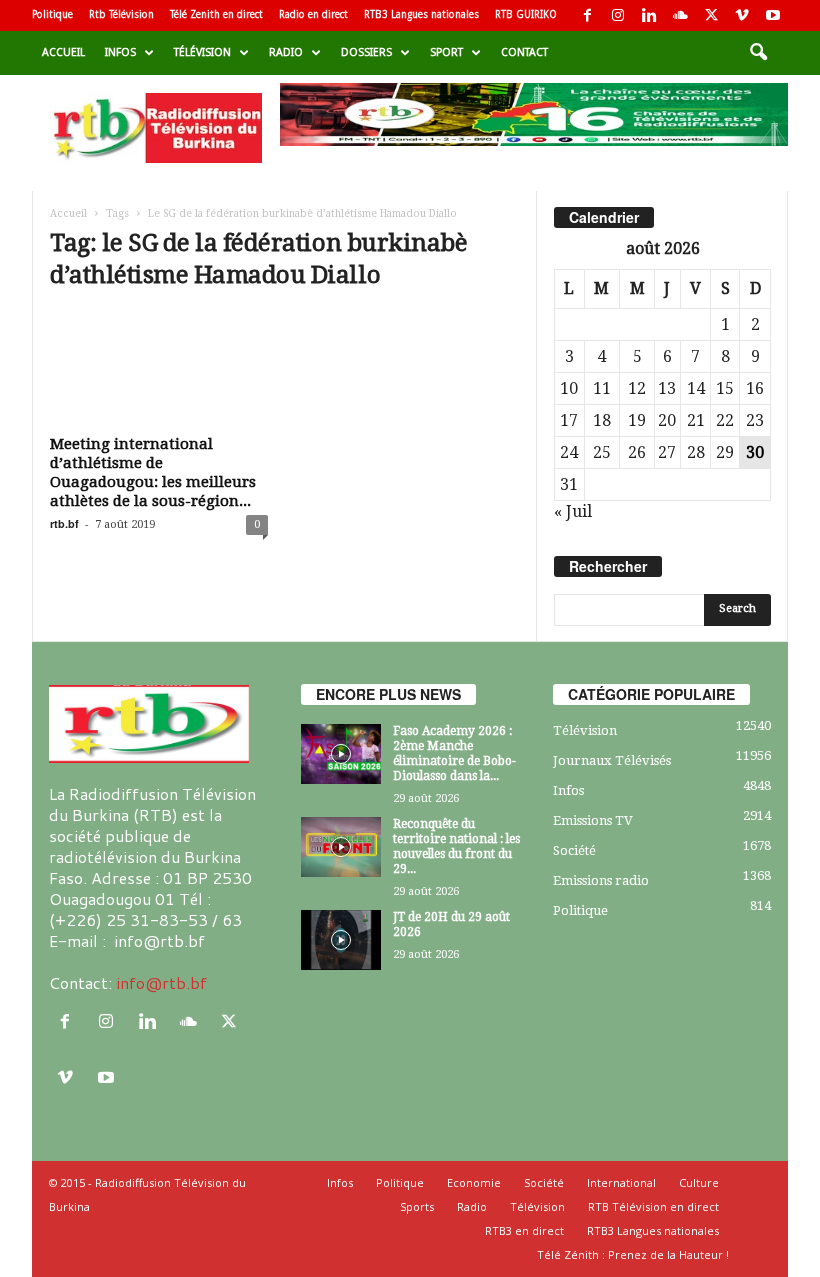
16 (755, 388)
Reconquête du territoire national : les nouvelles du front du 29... (456, 846)
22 (725, 420)
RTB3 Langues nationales (421, 14)
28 (696, 452)
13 (667, 388)
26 (637, 452)
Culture (699, 1182)
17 (569, 420)
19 (637, 420)
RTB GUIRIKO (526, 14)
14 (696, 388)
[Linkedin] (649, 15)
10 (569, 388)
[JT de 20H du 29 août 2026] (341, 940)
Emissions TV (593, 820)
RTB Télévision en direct (653, 1206)
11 (602, 388)
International (621, 1182)
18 (602, 420)
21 (696, 420)
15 (725, 388)
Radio (286, 52)
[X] (711, 15)
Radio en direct (313, 14)
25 (602, 452)
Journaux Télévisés (612, 760)
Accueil (63, 52)
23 (755, 420)
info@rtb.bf (161, 982)
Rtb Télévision (121, 14)
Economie (474, 1182)
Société (574, 850)
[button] (758, 53)
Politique (52, 14)
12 (637, 388)
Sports (417, 1206)
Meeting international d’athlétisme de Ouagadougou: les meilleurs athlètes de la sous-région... (153, 472)
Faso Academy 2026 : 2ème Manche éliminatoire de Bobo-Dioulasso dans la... (454, 753)
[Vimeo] (742, 15)
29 (725, 452)
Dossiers (366, 52)
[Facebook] (587, 15)
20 (667, 420)
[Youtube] (773, 15)
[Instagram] (618, 15)
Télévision (202, 52)
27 (667, 452)
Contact (524, 52)
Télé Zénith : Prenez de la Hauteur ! (633, 1254)
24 (569, 452)
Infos (120, 52)
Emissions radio (601, 880)
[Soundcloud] (680, 15)
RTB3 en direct (524, 1230)
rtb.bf (64, 523)
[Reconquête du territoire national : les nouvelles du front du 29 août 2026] (341, 847)
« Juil (573, 511)
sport (446, 52)
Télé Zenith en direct (216, 14)
